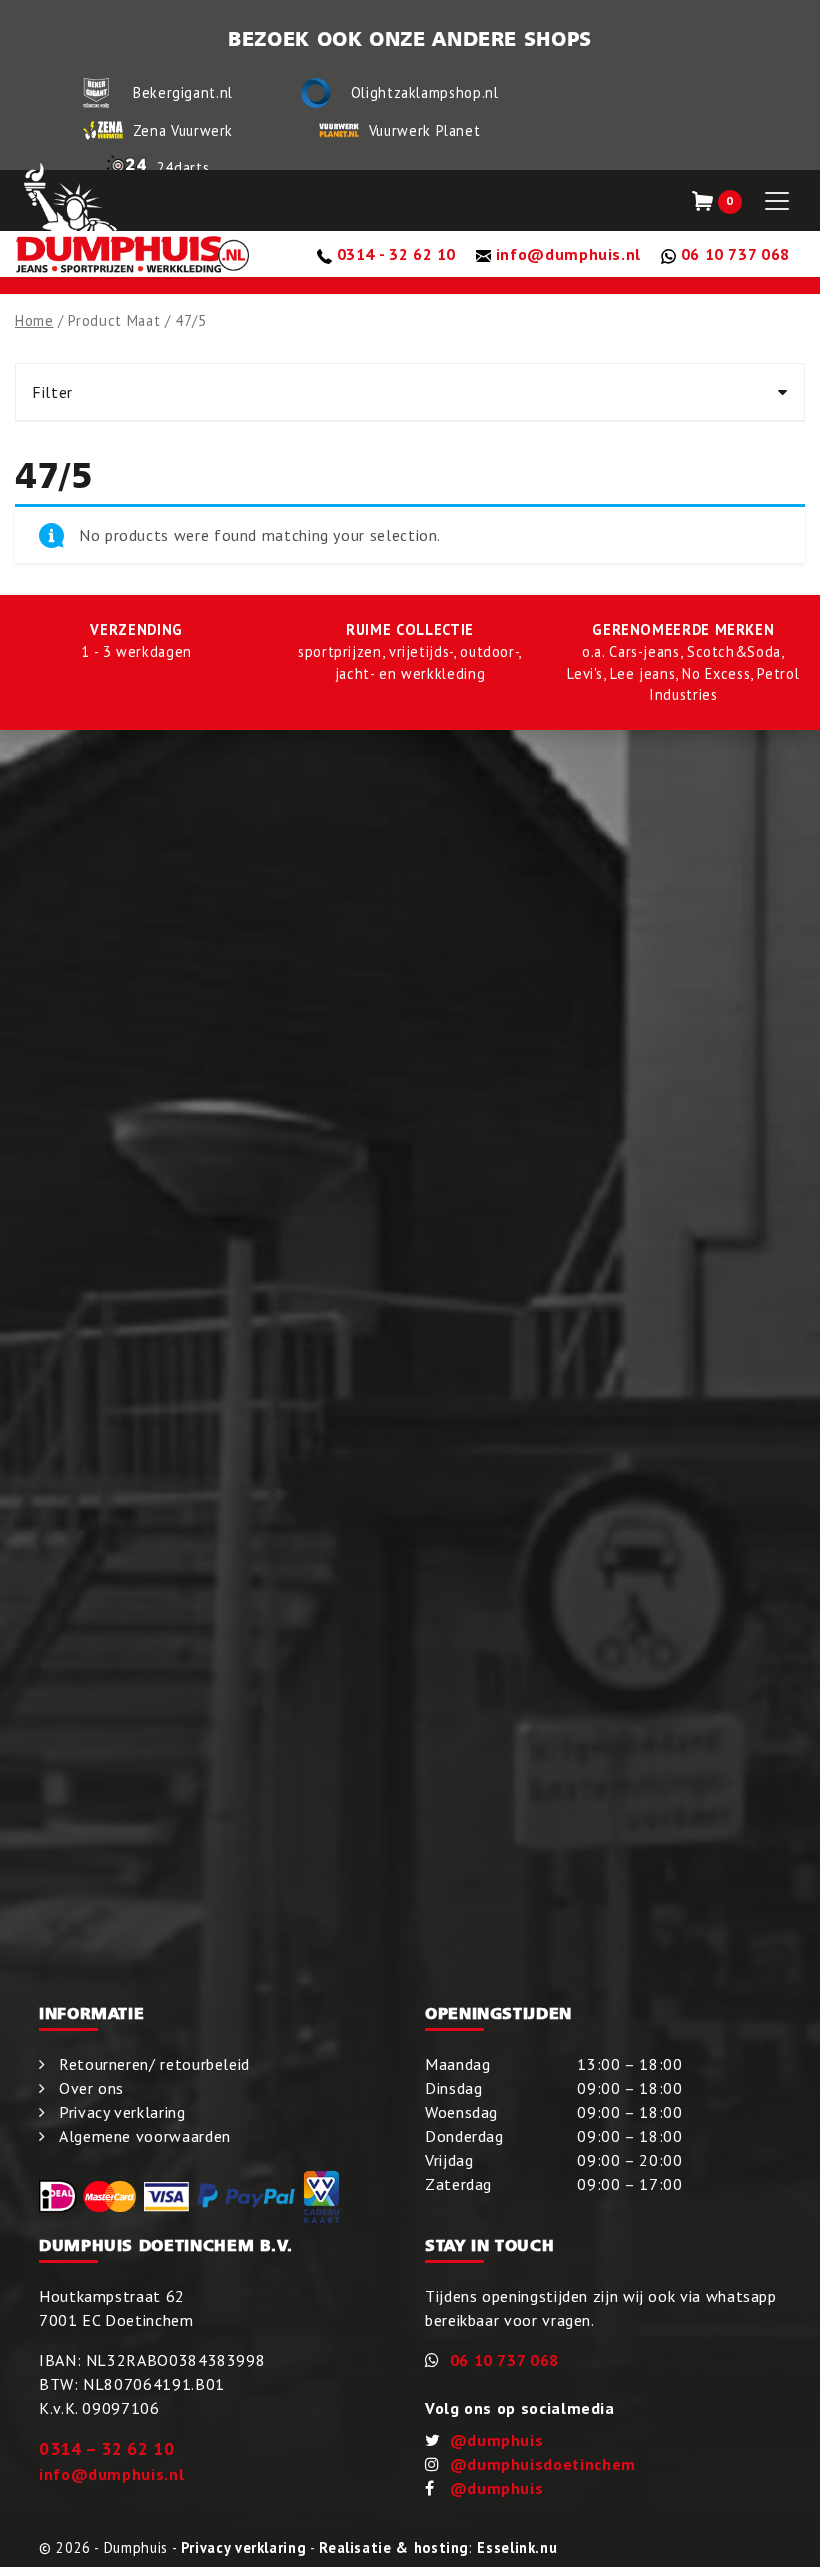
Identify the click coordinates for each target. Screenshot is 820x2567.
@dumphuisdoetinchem (543, 2464)
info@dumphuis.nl (111, 2474)
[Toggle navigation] (777, 201)
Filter (52, 392)
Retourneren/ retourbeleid (154, 2064)
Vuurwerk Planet (425, 130)
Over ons (91, 2088)
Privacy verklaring (122, 2112)
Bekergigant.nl (183, 92)
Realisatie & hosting (394, 2547)
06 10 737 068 (504, 2360)
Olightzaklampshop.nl (425, 92)
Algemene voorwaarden (145, 2136)
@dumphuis (497, 2440)
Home (34, 320)
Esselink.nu (517, 2547)
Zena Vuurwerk (183, 130)
